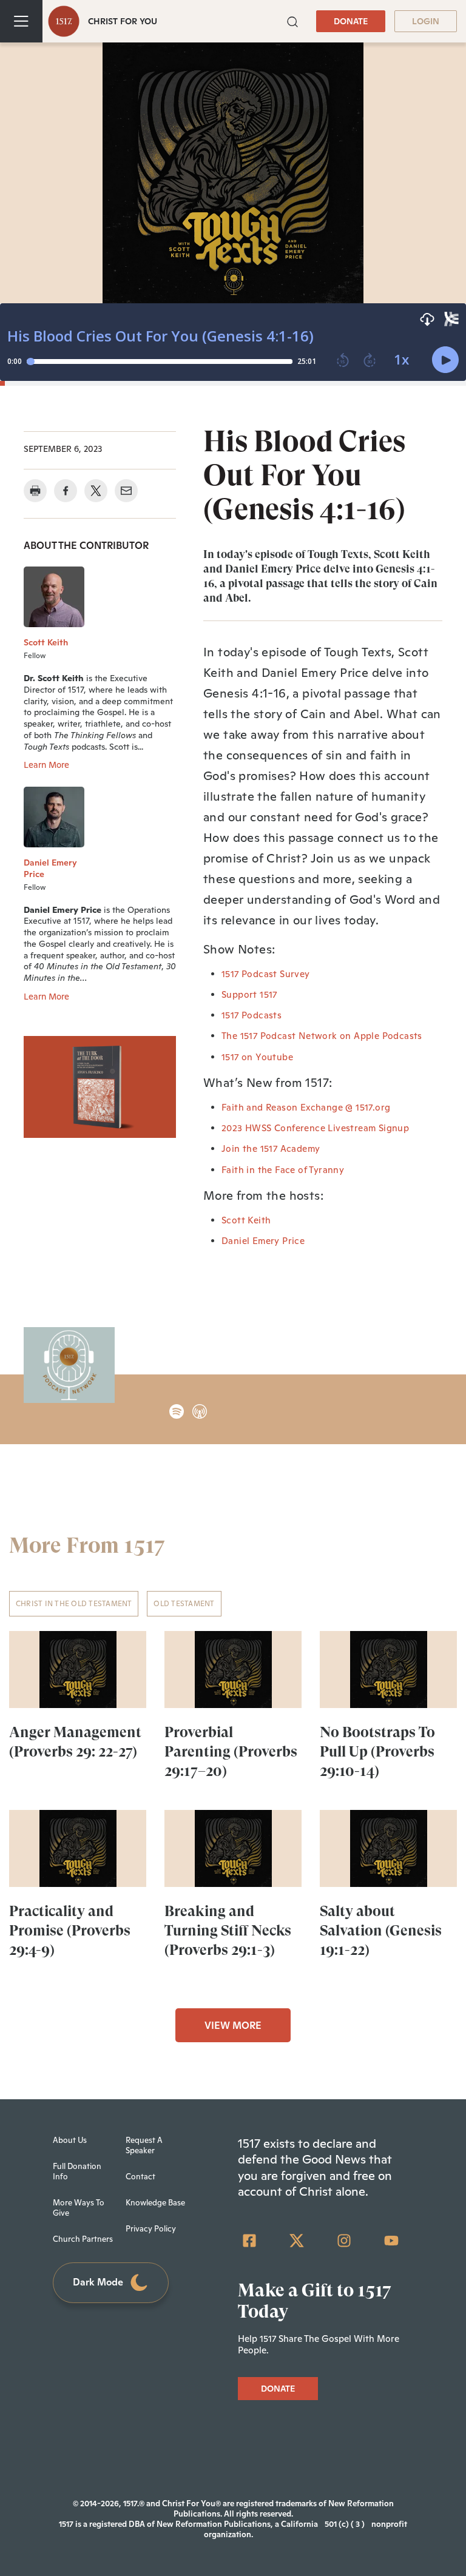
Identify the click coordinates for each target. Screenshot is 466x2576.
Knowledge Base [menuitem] (155, 2203)
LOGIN (426, 21)
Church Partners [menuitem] (83, 2239)
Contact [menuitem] (140, 2177)
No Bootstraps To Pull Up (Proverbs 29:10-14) (377, 1752)
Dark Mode (98, 2282)
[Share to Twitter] (96, 491)
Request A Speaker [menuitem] (144, 2145)
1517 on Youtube (257, 1057)
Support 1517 (249, 994)
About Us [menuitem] (70, 2140)
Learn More (46, 765)
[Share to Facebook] (66, 491)
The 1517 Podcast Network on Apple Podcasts (322, 1036)
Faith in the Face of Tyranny (283, 1170)
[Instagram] (344, 2241)
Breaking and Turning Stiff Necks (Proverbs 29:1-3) (228, 1931)
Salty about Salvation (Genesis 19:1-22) (381, 1931)
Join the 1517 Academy (271, 1148)
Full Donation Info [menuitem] (77, 2171)
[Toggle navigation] (21, 21)
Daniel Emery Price (263, 1241)
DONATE (351, 21)
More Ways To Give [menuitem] (79, 2208)
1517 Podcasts (252, 1015)
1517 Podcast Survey (266, 974)
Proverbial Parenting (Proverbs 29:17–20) (231, 1752)
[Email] (126, 491)
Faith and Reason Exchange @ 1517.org (306, 1107)
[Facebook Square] (249, 2241)
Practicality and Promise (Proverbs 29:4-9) (70, 1931)
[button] (292, 20)
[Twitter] (297, 2241)
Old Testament (184, 1604)
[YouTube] (391, 2241)
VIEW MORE (233, 2026)
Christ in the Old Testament (74, 1604)
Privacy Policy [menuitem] (151, 2229)
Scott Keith (246, 1220)
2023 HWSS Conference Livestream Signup (315, 1128)
